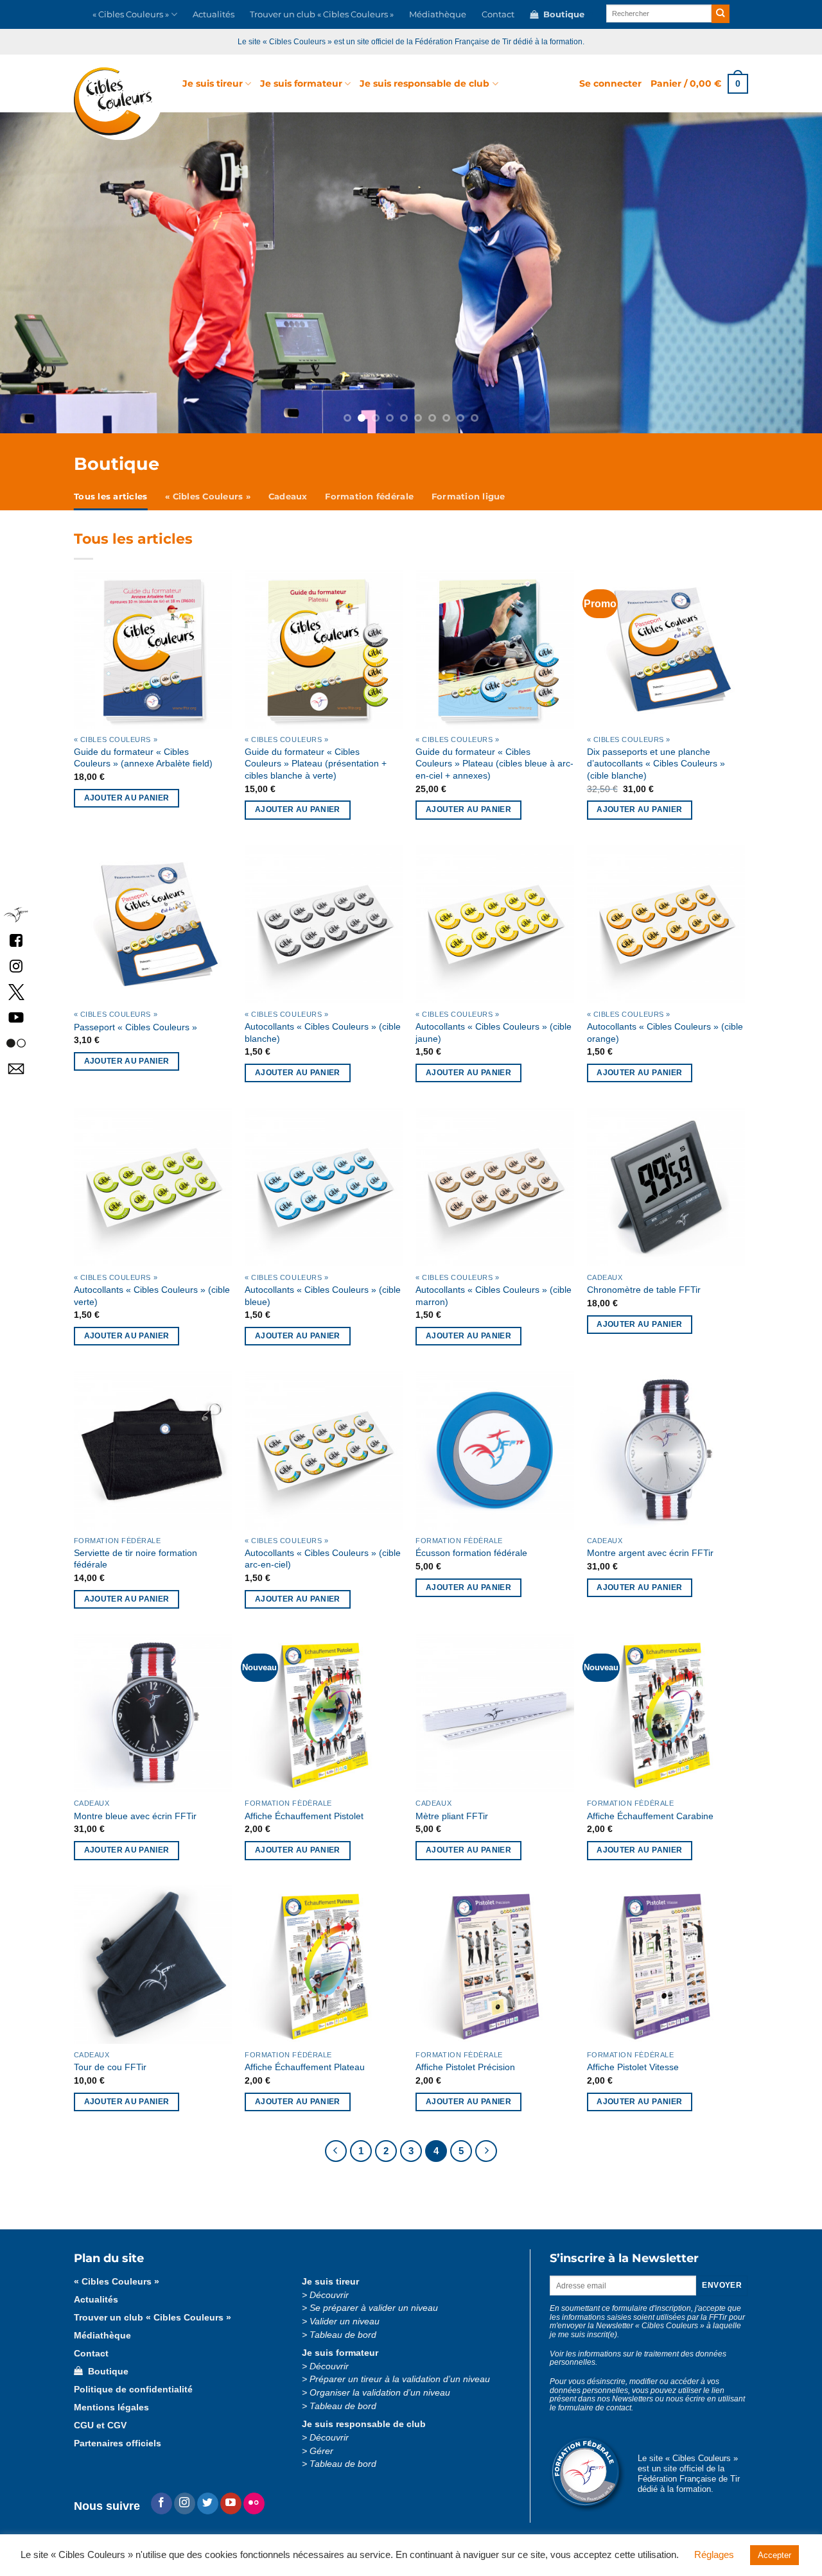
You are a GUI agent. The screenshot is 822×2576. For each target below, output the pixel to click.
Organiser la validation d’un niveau (380, 2393)
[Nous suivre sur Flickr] (16, 1042)
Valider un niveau (345, 2321)
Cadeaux (288, 497)
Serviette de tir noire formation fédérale (136, 1559)
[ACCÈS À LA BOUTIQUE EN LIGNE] (411, 273)
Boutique (561, 14)
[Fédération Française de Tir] (16, 914)
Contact (498, 14)
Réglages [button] (714, 2554)
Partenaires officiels (118, 2443)
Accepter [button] (774, 2555)
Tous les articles (110, 497)
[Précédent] (336, 2151)
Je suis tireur (213, 83)
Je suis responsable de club (424, 83)
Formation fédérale (369, 497)
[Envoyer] (721, 14)
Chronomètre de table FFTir (644, 1290)
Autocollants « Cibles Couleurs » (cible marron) (494, 1296)
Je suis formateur (301, 83)
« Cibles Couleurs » (131, 14)
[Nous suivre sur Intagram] (16, 965)
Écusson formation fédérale (471, 1553)
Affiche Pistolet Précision (465, 2067)
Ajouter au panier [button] (127, 798)
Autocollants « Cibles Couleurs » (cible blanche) (323, 1033)
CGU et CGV (100, 2425)
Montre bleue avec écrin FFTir (135, 1816)
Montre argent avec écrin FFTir (650, 1553)
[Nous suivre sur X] (16, 991)
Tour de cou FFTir (110, 2067)
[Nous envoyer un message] (16, 1068)
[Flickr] (254, 2503)
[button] (610, 83)
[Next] (748, 273)
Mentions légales (111, 2407)
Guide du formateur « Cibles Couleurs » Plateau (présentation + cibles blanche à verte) (316, 764)
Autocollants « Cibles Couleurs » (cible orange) (665, 1033)
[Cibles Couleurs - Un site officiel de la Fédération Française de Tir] (118, 104)
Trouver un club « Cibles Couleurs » (322, 14)
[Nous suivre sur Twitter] (208, 2503)
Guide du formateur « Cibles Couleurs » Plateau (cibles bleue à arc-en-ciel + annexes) (494, 764)
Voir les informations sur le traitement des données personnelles (638, 2358)
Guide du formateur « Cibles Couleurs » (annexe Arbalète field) (143, 758)
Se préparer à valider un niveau (374, 2308)
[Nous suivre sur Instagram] (185, 2503)
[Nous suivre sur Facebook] (16, 939)
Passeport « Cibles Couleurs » (136, 1027)
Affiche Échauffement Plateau (305, 2067)
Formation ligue (468, 497)
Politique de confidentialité (133, 2390)
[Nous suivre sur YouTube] (16, 1016)
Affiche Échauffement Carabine (650, 1816)
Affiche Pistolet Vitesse (633, 2067)
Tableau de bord (343, 2335)
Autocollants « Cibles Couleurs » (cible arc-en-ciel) (323, 1559)
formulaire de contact (595, 2408)
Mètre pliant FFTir (452, 1816)
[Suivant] (486, 2151)
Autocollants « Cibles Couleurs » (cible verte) (152, 1296)
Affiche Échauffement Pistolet (304, 1816)
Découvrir (329, 2295)
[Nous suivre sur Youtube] (231, 2503)
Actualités (214, 14)
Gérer (321, 2451)
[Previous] (74, 273)
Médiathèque (438, 14)
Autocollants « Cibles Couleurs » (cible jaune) (494, 1033)
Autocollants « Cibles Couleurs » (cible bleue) (323, 1296)
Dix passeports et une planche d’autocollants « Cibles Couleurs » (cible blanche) (656, 764)
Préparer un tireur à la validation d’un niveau (400, 2379)
